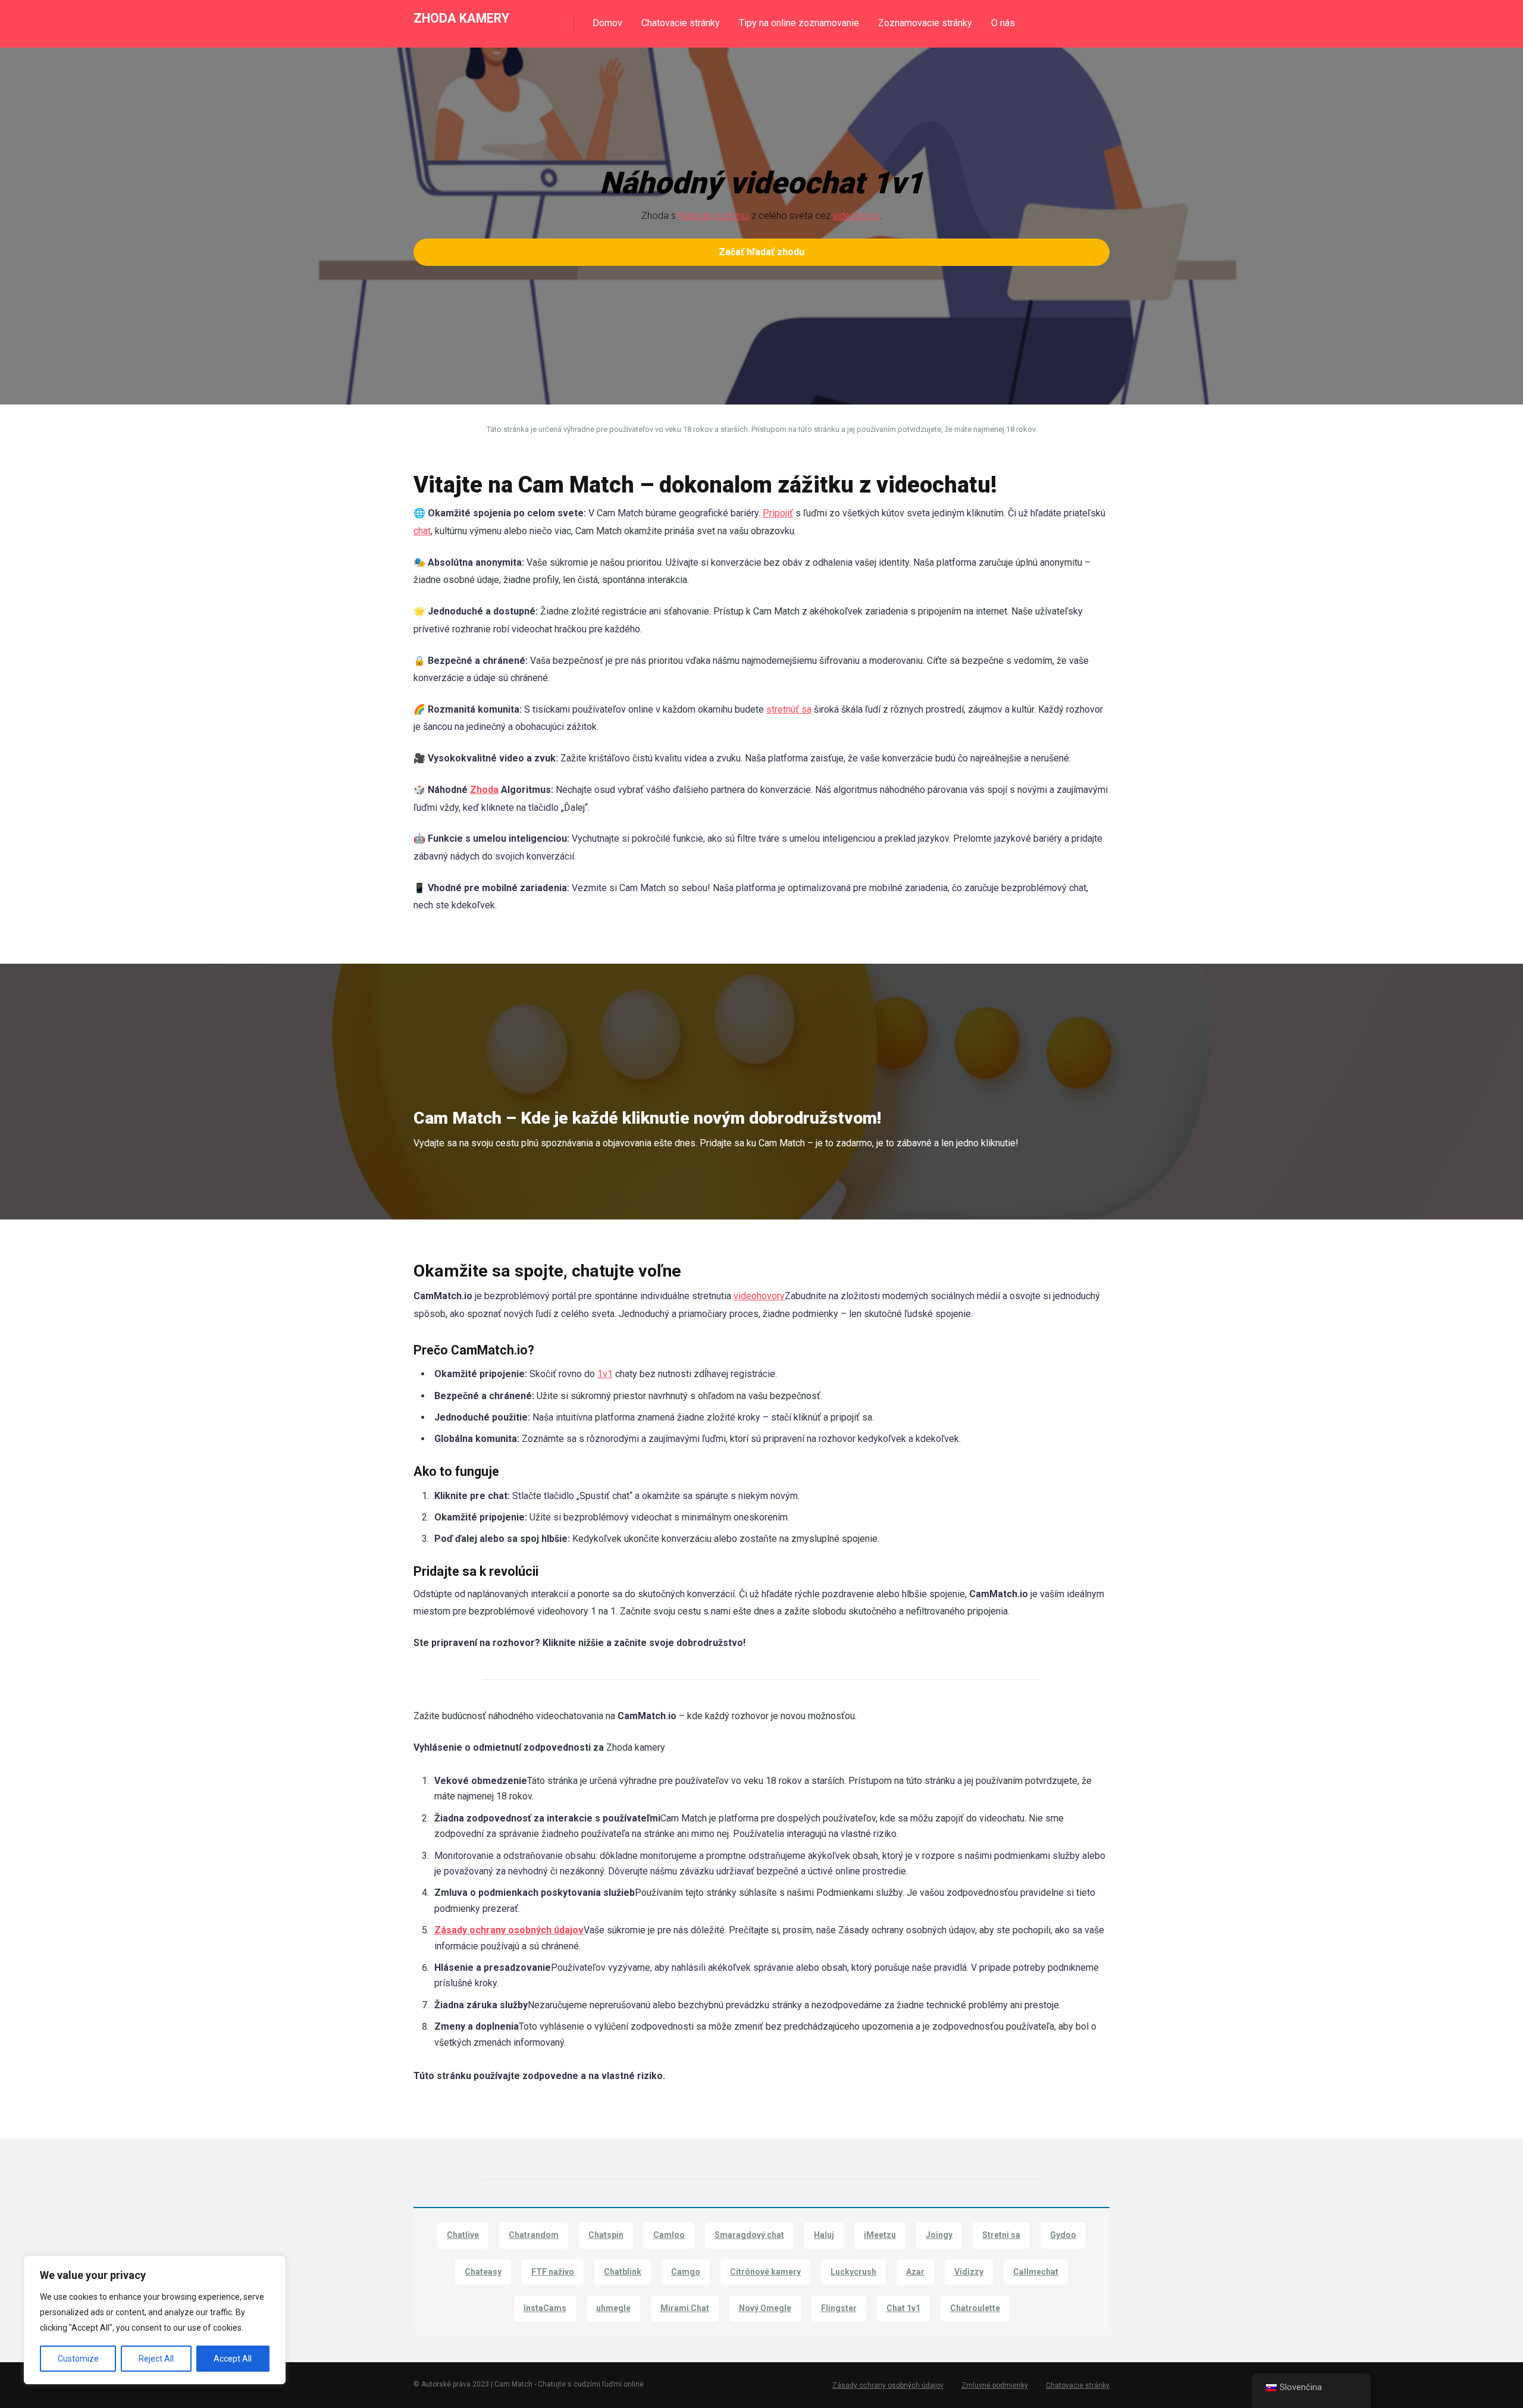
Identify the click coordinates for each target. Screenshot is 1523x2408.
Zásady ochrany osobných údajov (509, 1930)
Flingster (839, 2308)
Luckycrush (853, 2272)
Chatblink (623, 2272)
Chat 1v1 (903, 2308)
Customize (78, 2359)
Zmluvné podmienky (995, 2385)
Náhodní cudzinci (714, 216)
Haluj (824, 2235)
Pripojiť (778, 513)
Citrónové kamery (765, 2272)
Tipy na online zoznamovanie (799, 23)
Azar (915, 2272)
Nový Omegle (765, 2308)
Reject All (156, 2359)
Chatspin (606, 2235)
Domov (607, 23)
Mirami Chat (685, 2308)
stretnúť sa (789, 709)
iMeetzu (880, 2235)
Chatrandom (534, 2235)
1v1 (605, 1374)
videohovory (759, 1296)
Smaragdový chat (749, 2235)
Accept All (233, 2359)
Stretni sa (1001, 2235)
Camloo (669, 2235)
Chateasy (483, 2272)
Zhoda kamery (461, 18)
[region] (155, 2320)
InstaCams (545, 2308)
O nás (1003, 23)
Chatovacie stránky (681, 23)
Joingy (939, 2235)
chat (422, 531)
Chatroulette (975, 2308)
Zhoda (484, 790)
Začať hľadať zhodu (761, 252)
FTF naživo (553, 2272)
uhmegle (613, 2308)
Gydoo (1063, 2235)
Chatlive (463, 2235)
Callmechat (1036, 2272)
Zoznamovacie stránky (925, 23)
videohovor (856, 216)
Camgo (686, 2272)
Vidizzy (969, 2272)
